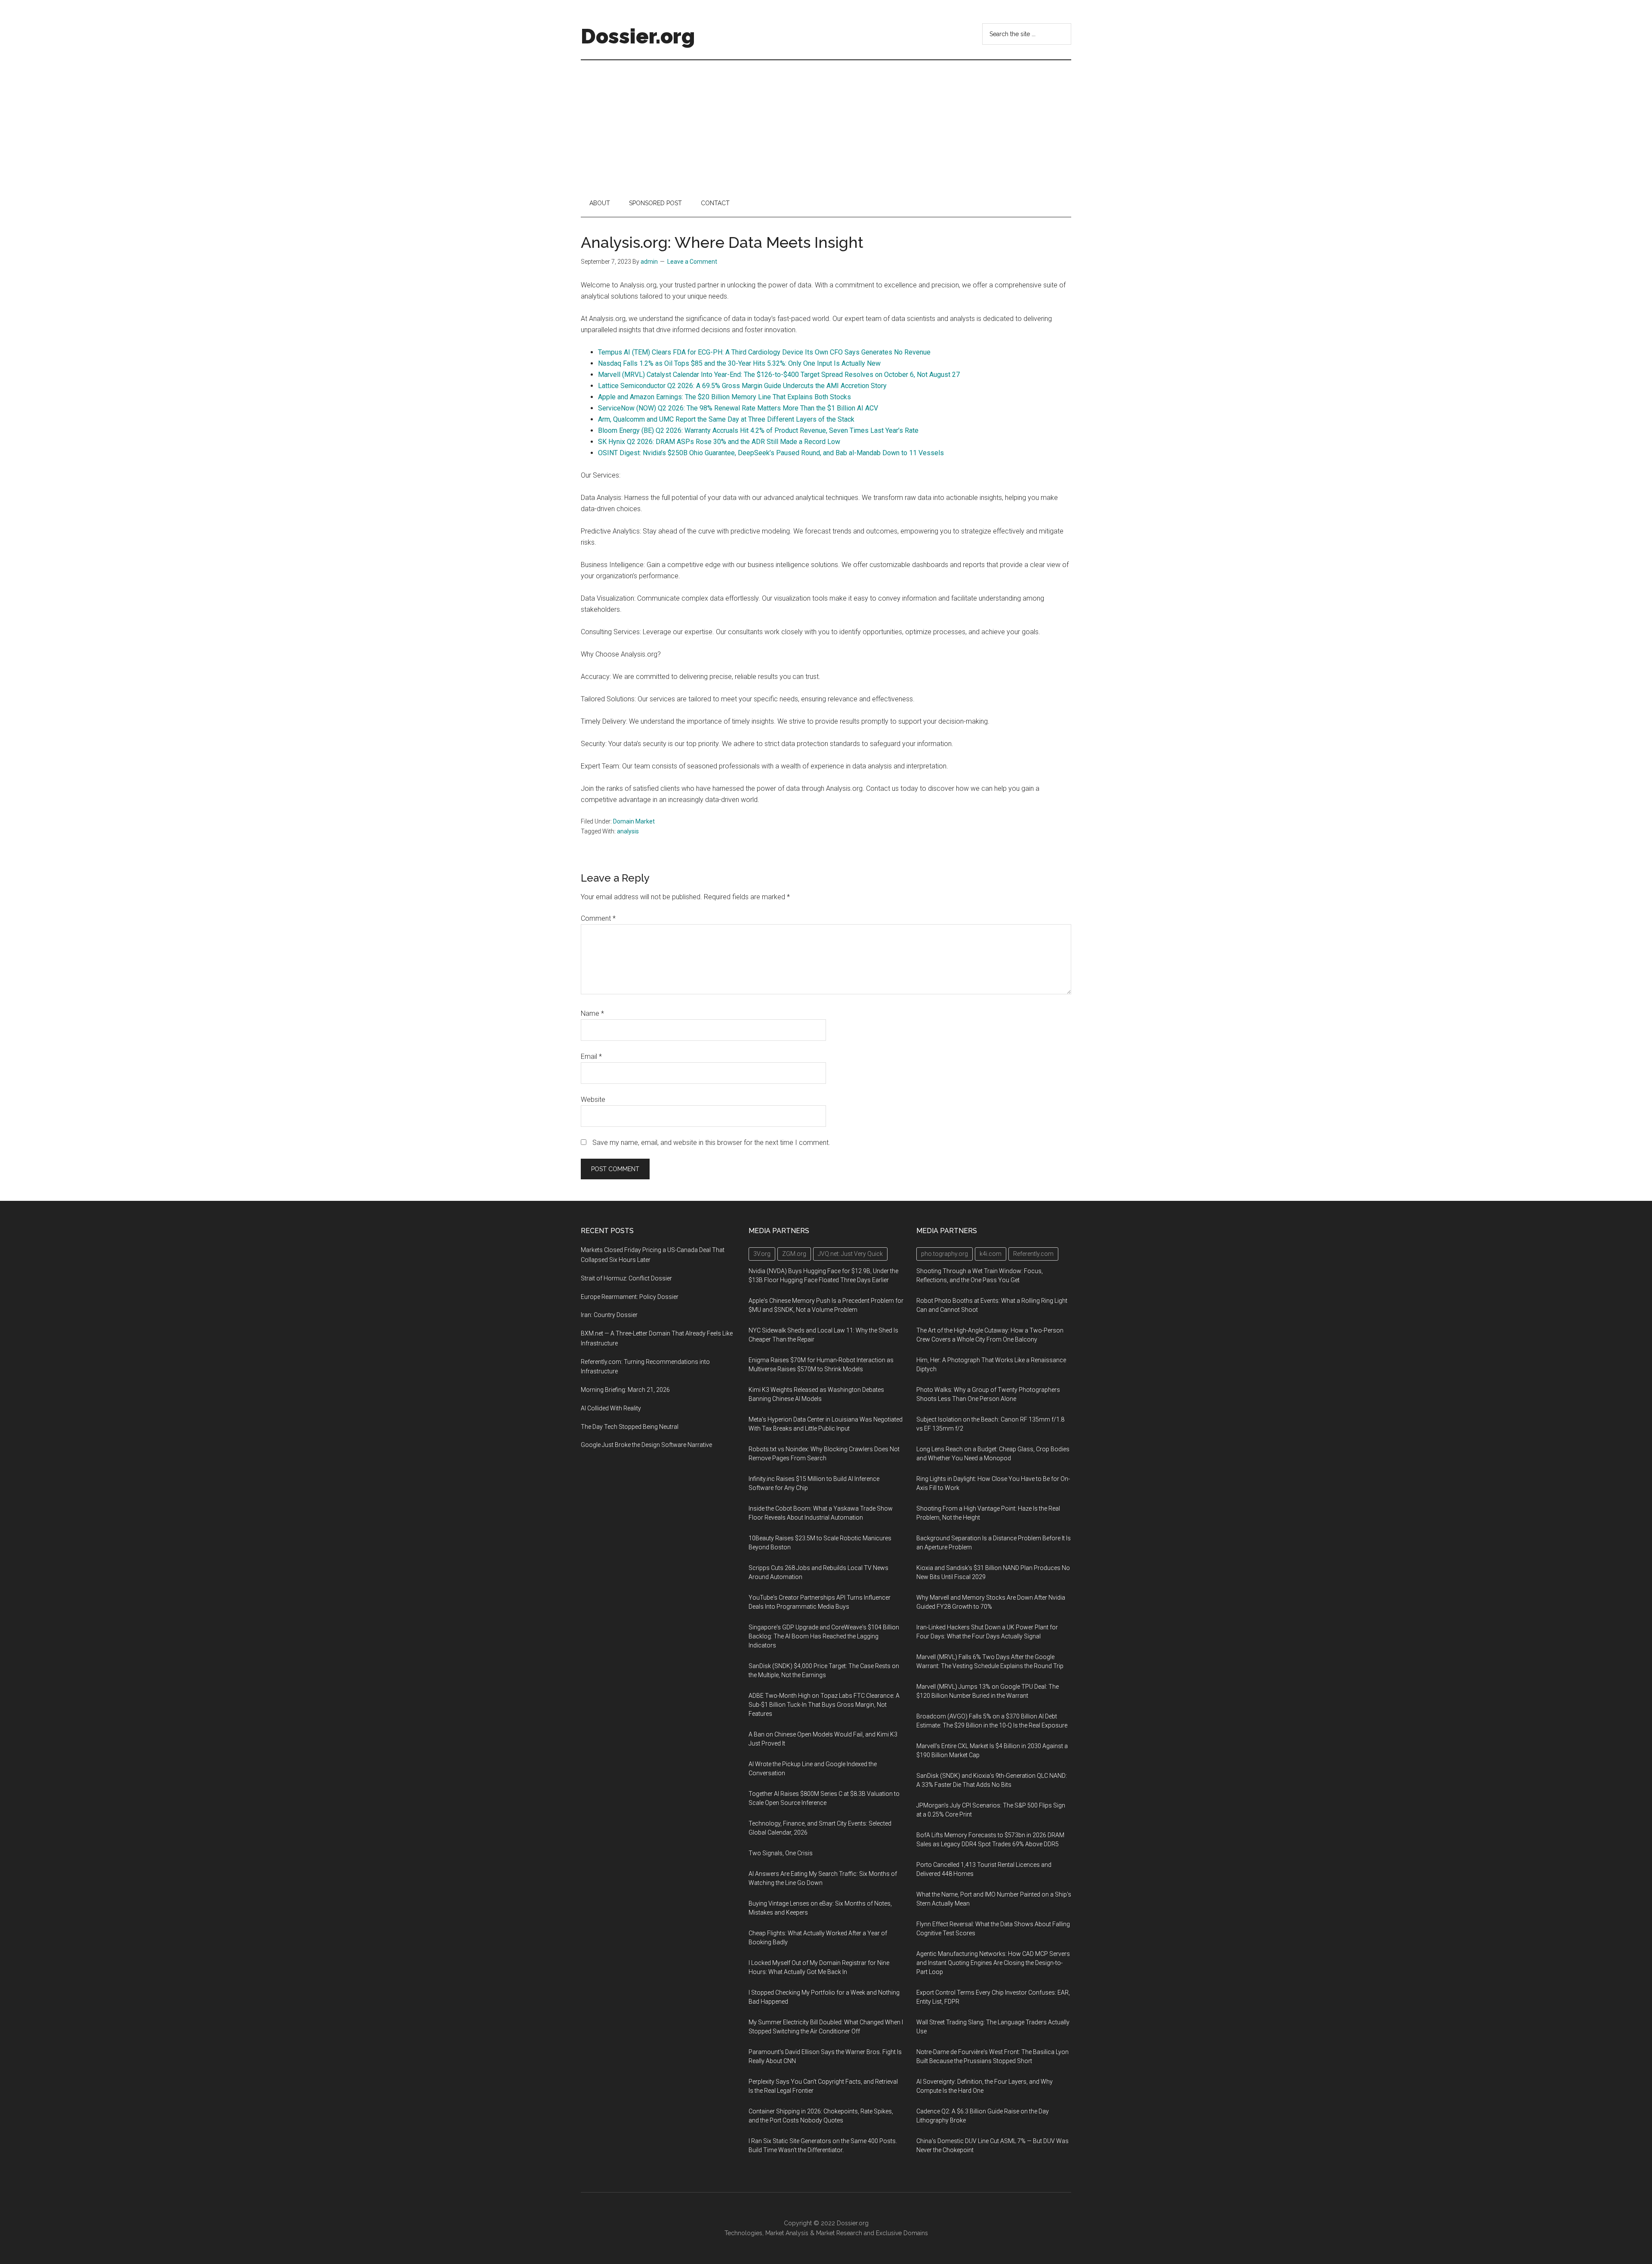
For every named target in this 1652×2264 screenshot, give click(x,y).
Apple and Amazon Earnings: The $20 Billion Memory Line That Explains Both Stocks (724, 397)
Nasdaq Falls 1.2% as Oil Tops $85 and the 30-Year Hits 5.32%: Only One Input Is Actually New (739, 363)
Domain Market (634, 821)
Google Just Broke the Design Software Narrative (646, 1445)
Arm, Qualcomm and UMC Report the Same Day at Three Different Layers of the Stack (726, 419)
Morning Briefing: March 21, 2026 (625, 1390)
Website (593, 1100)
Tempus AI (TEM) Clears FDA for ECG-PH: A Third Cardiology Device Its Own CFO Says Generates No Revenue (764, 352)
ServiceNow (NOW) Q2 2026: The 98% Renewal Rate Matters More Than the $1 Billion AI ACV (738, 408)
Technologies (743, 2233)
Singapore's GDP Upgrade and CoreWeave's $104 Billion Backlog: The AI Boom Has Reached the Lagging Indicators (824, 1636)
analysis (628, 831)
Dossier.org (638, 36)
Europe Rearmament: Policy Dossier (630, 1297)
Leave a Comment (692, 262)
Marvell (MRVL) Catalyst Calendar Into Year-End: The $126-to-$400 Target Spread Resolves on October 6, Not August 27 (779, 375)
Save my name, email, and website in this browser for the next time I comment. (711, 1143)
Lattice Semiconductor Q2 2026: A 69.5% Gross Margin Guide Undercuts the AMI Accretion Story (742, 386)
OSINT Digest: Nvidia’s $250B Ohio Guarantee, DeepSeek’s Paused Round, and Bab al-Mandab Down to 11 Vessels (771, 453)
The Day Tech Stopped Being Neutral (630, 1427)
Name (592, 1013)
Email (591, 1056)
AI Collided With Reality (611, 1408)
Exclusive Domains (902, 2233)
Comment (598, 918)
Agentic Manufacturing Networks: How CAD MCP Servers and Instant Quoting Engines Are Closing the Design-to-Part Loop (993, 1963)
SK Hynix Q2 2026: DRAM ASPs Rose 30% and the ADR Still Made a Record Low (719, 442)
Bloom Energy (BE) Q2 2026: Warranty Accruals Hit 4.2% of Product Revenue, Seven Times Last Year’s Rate (758, 430)
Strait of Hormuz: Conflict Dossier (626, 1278)
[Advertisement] (826, 125)
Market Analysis (787, 2233)
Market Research (839, 2233)
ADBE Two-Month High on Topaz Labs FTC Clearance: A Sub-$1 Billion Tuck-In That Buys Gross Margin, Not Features (824, 1705)
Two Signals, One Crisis (781, 1853)
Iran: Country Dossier (609, 1315)
